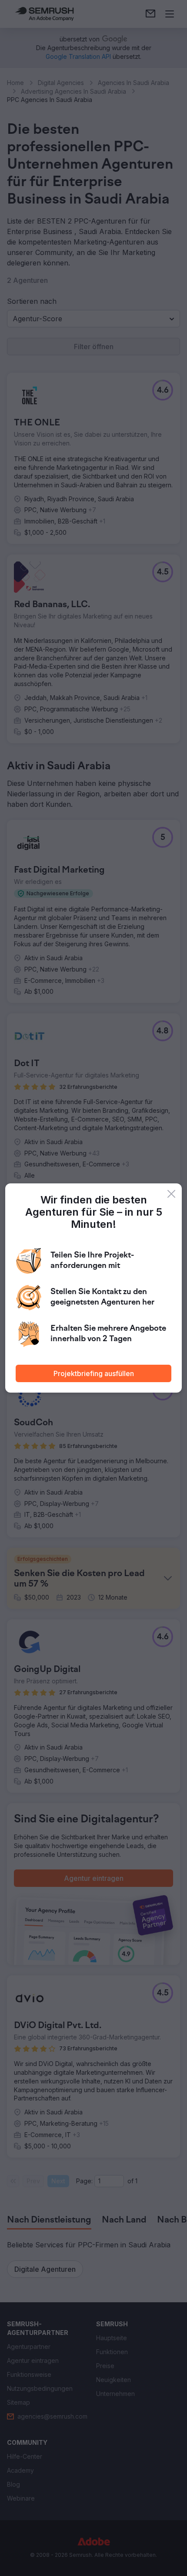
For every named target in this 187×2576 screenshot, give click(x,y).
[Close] (171, 1194)
